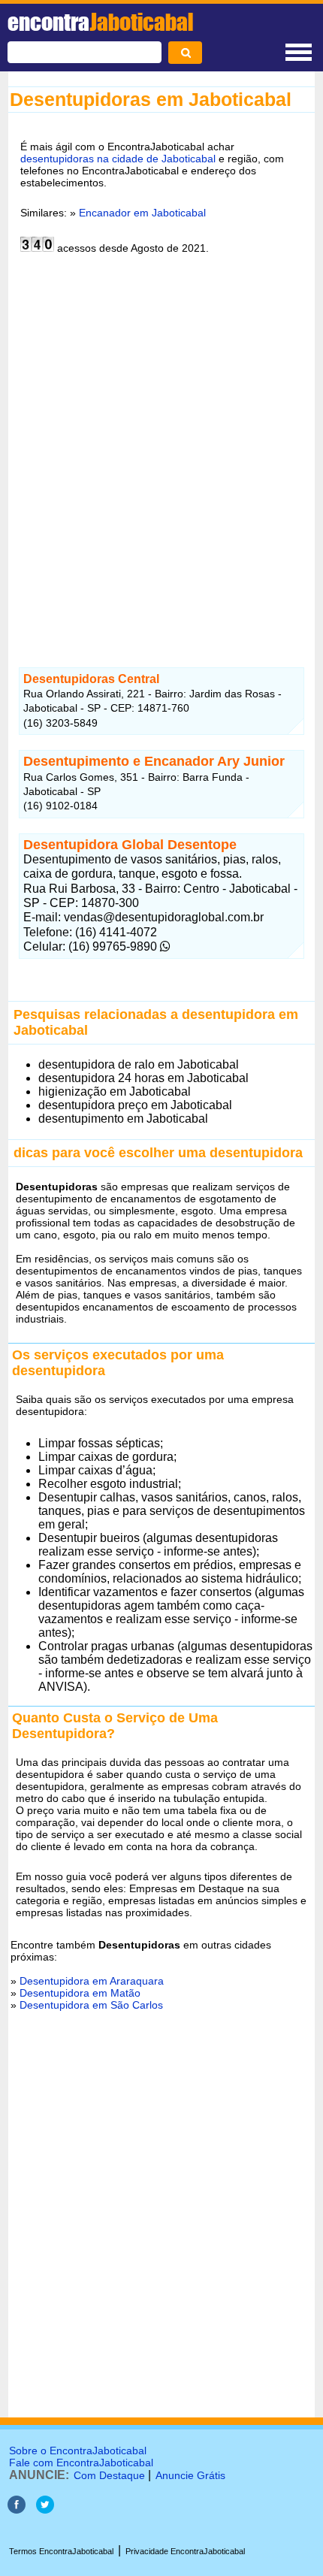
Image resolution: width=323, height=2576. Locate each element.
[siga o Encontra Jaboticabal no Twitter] (45, 2509)
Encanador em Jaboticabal (142, 213)
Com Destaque (109, 2475)
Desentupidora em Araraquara (92, 1981)
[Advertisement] (161, 452)
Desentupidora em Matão (80, 1993)
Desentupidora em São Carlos (91, 2005)
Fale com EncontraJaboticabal (81, 2463)
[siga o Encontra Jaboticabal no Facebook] (17, 2509)
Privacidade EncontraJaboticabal (185, 2551)
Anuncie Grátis (190, 2475)
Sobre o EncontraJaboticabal (78, 2451)
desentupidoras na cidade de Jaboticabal (118, 159)
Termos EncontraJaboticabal (61, 2551)
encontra (100, 22)
